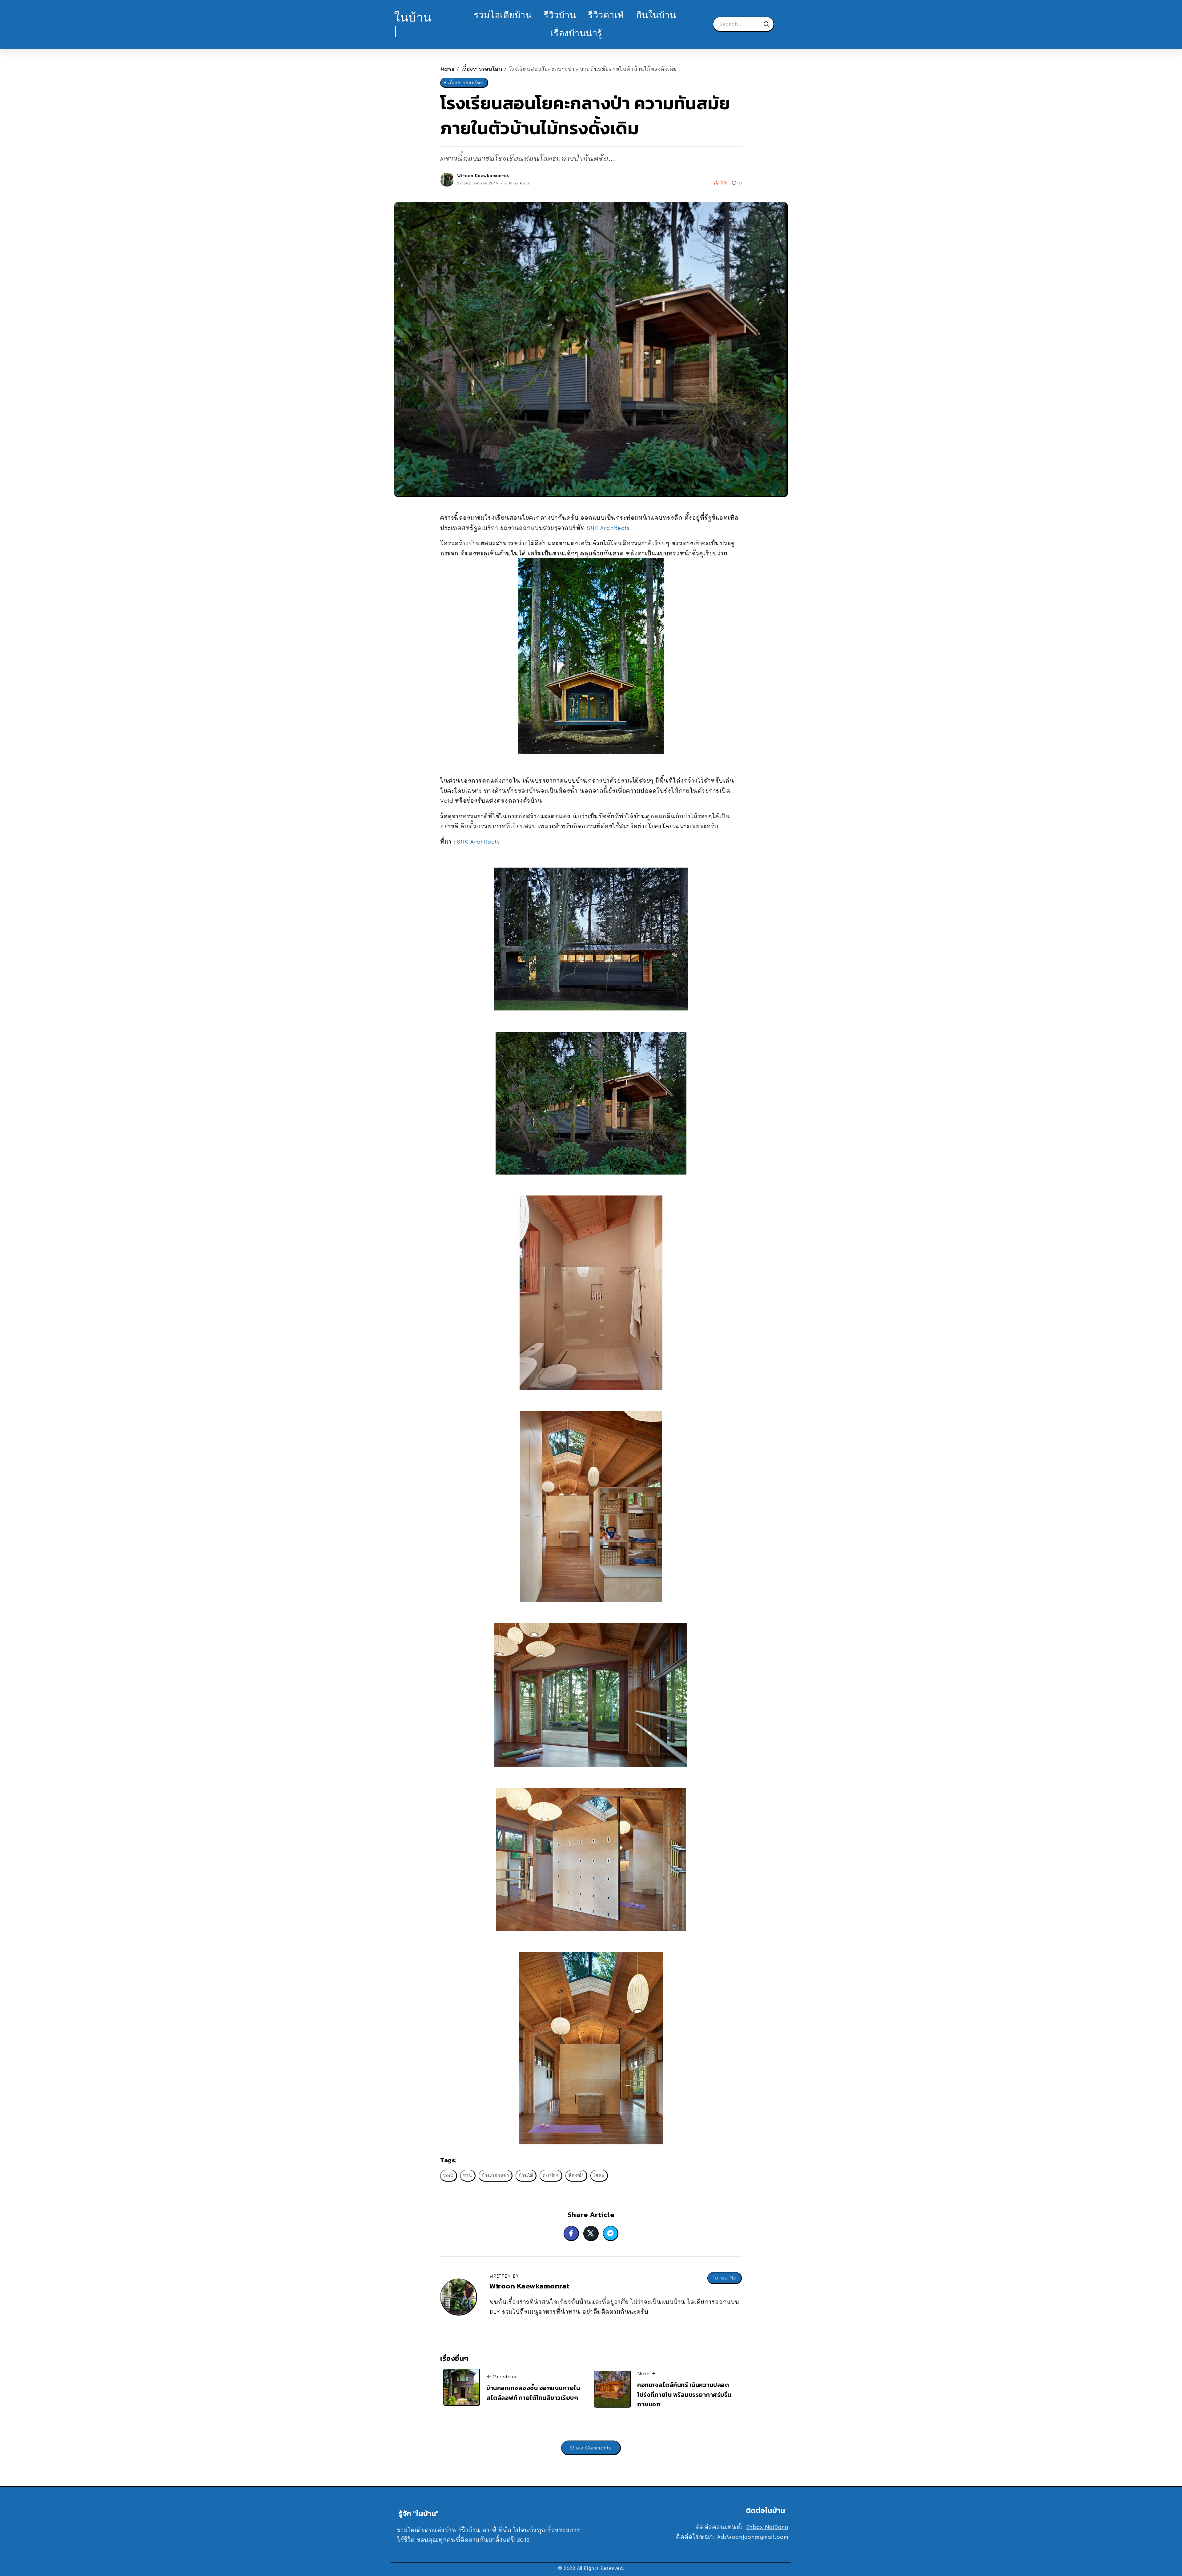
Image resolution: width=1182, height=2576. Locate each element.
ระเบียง (551, 2175)
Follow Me (724, 2278)
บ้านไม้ (526, 2175)
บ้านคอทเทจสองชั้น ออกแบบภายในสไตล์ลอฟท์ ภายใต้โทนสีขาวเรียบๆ (533, 2393)
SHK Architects (607, 528)
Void (448, 2175)
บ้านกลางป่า (495, 2175)
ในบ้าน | (413, 24)
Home (447, 69)
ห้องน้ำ (576, 2175)
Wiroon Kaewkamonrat (483, 175)
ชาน (468, 2175)
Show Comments (591, 2447)
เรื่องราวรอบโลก (482, 69)
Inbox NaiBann (767, 2527)
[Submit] (768, 24)
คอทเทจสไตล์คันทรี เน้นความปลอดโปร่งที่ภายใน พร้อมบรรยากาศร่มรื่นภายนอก (684, 2395)
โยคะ (599, 2175)
